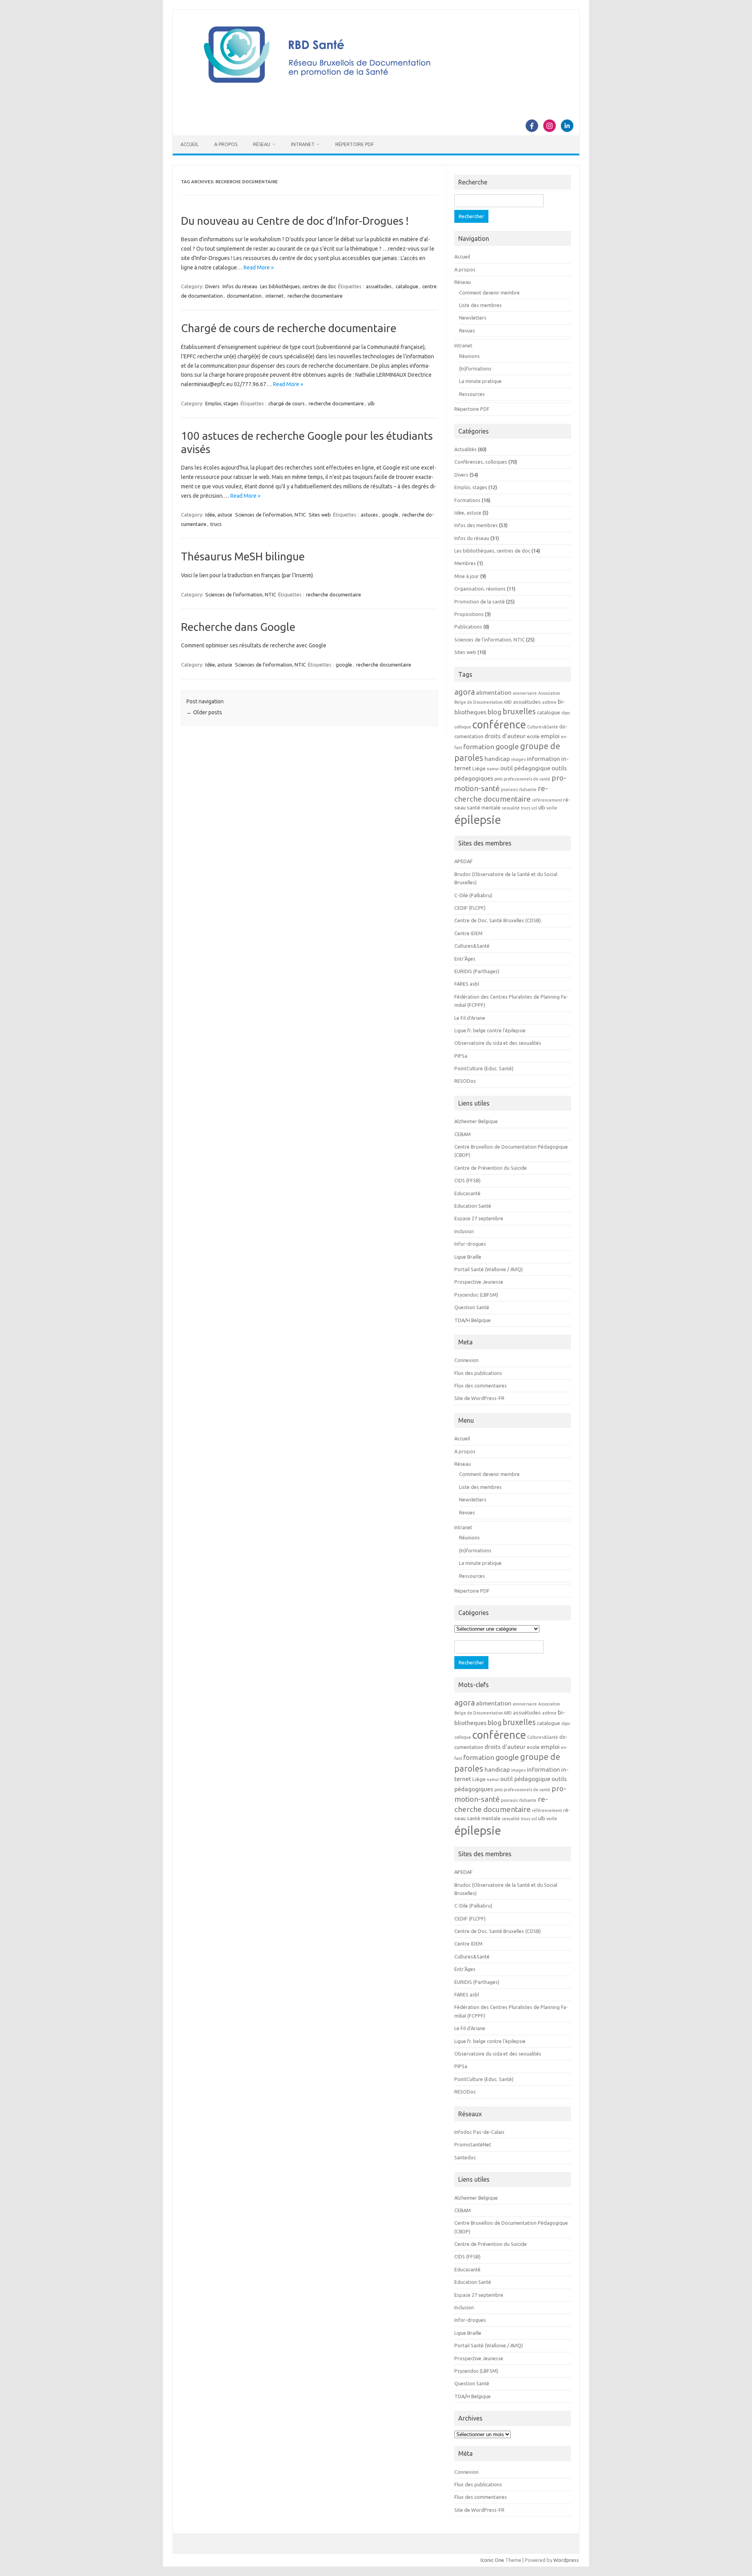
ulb (371, 403)
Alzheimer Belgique (476, 1121)
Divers (212, 286)
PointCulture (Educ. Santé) (484, 1068)
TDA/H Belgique (473, 1320)
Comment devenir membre (489, 293)
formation (479, 747)
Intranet (303, 144)
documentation (244, 296)
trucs (216, 524)
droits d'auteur (505, 736)
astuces (369, 515)
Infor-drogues (470, 1244)
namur (493, 769)
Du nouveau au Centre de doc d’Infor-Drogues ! (295, 221)
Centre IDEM (468, 933)
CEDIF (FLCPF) (470, 908)
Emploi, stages (222, 403)
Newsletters (473, 318)
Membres (465, 563)
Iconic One (492, 2560)
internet (275, 296)
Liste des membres (480, 305)
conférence (499, 724)
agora (465, 692)
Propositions (469, 614)
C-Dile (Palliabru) (473, 895)
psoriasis (509, 789)
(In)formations (475, 369)
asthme (549, 702)
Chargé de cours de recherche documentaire (289, 328)
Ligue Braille (468, 1257)
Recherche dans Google (238, 627)
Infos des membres (476, 525)
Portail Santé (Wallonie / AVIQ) (489, 1269)
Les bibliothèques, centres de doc (298, 286)
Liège (479, 769)
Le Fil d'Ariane (470, 1018)
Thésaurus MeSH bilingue (243, 556)
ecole (533, 736)
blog (494, 712)
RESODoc (465, 1081)
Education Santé (473, 1206)
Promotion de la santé (480, 602)
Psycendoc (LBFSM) (476, 1295)
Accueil (190, 144)
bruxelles (519, 711)
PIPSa (461, 1056)
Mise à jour (467, 576)
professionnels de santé (527, 779)
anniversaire (525, 693)
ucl (534, 808)
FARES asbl (467, 984)
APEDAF (464, 861)
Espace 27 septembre (479, 1218)
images (518, 759)
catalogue (407, 286)
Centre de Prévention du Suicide (491, 1168)
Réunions (469, 356)
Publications (468, 627)
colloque (463, 727)
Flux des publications (478, 1373)
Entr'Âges (465, 959)
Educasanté (467, 1193)
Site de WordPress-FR (479, 1398)
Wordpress (566, 2560)
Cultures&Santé (543, 727)
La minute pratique (480, 381)
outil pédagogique (525, 768)
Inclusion (464, 1231)
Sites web (320, 515)
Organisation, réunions (480, 589)
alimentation (494, 692)
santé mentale (484, 808)
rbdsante (528, 789)
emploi (550, 736)
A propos (226, 144)
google (390, 515)
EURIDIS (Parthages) (477, 971)
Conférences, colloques (481, 462)
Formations (467, 500)
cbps (566, 713)
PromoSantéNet (473, 2144)
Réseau (262, 144)
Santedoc (465, 2157)
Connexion (466, 1360)
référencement (547, 800)
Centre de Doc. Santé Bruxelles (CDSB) (498, 920)
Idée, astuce (219, 515)
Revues (467, 331)
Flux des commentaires (481, 1386)
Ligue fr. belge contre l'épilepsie (490, 1030)
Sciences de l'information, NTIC (270, 515)
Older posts (204, 712)
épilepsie (478, 820)
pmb (498, 779)
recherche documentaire (315, 296)
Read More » (259, 267)
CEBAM (463, 1134)
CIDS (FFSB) (467, 1180)
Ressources (472, 394)
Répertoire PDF (354, 144)
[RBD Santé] (376, 92)
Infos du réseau (240, 286)
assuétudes (379, 286)
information (543, 759)
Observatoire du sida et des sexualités (498, 1043)
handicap (497, 759)
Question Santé (472, 1307)
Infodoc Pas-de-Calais (479, 2132)
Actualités (465, 449)
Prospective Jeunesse (479, 1282)
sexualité (511, 808)
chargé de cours (287, 403)
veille (552, 808)
